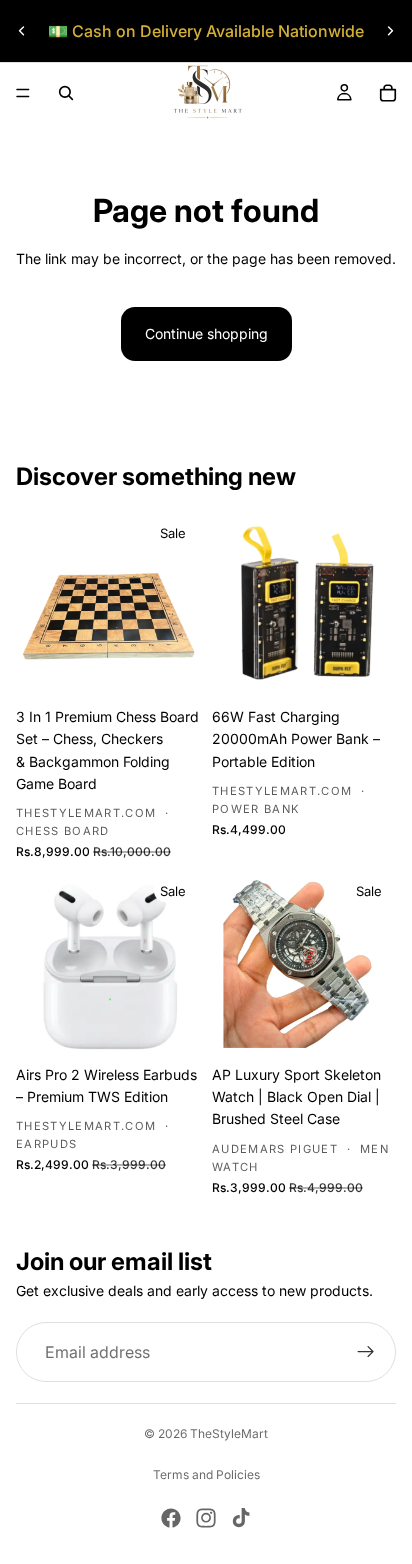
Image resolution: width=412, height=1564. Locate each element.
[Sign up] (366, 1352)
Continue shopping (206, 333)
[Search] (66, 93)
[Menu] (23, 93)
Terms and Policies (206, 1474)
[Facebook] (171, 1518)
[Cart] (388, 93)
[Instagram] (206, 1518)
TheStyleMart (229, 1433)
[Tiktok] (241, 1518)
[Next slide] (390, 31)
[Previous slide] (22, 31)
